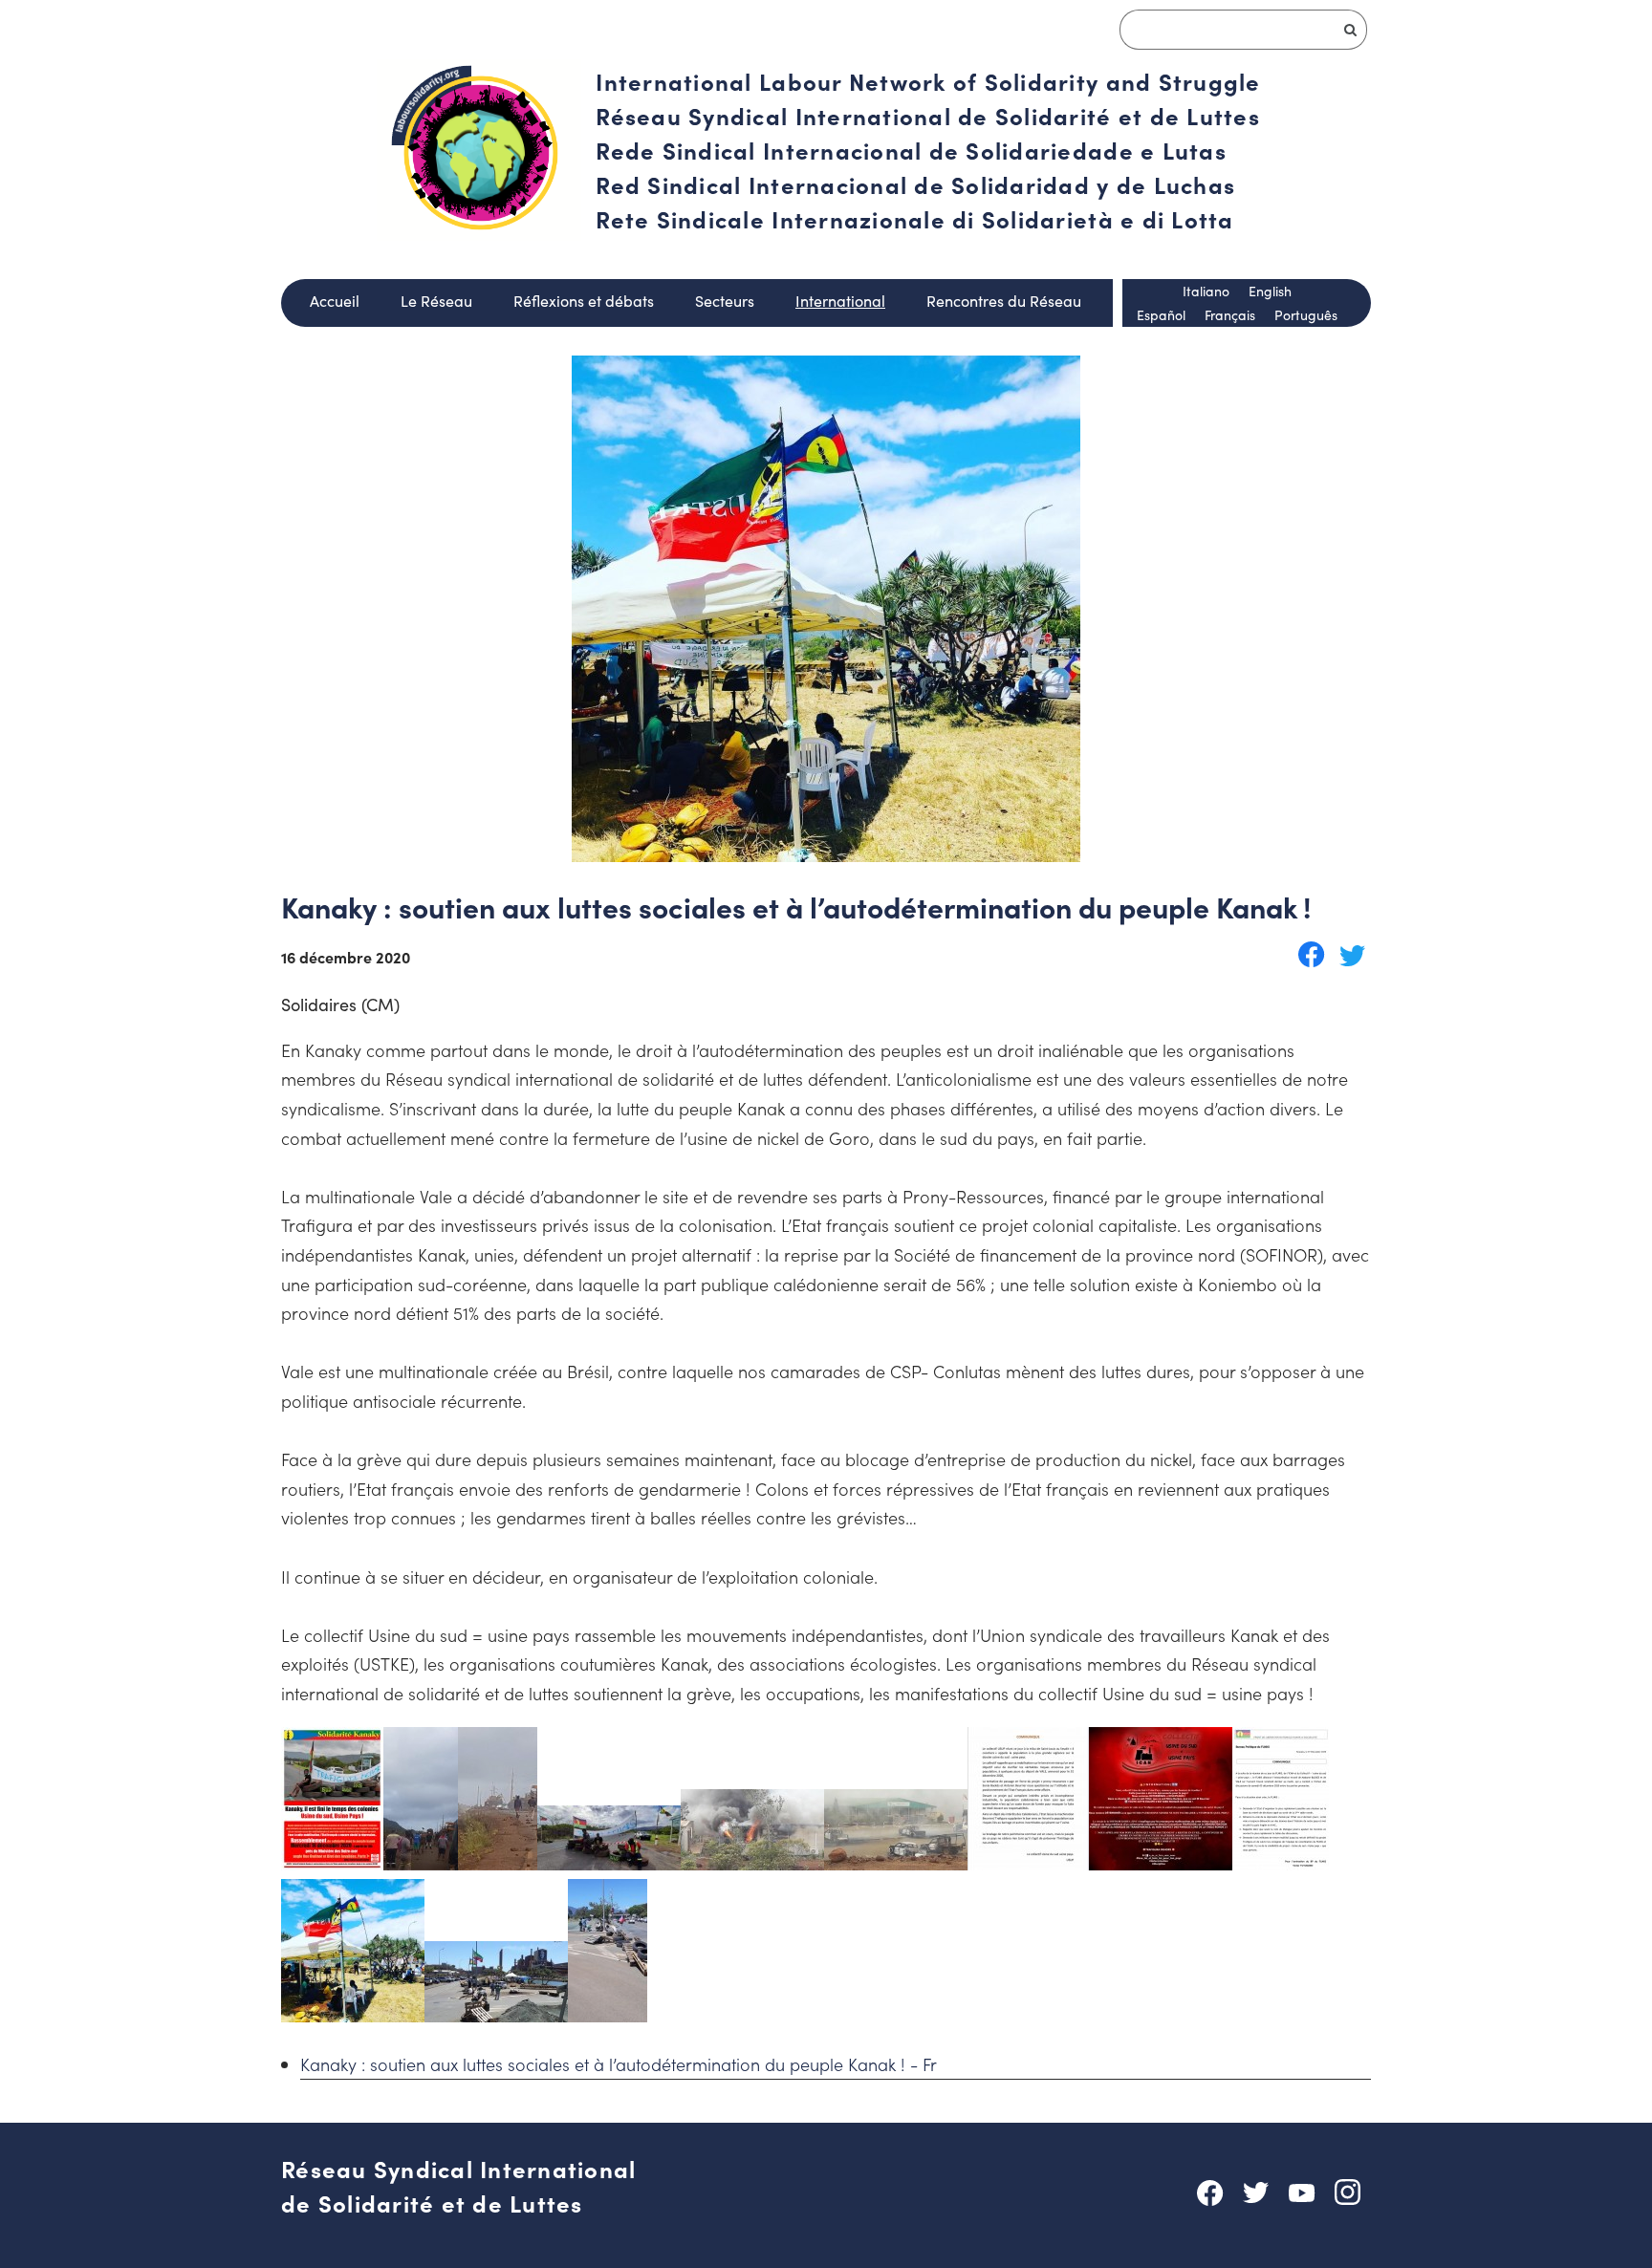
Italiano (1206, 291)
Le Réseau (436, 301)
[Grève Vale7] (1161, 1863)
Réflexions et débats (584, 301)
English (1270, 291)
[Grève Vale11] (608, 2015)
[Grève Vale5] (896, 1863)
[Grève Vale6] (1028, 1863)
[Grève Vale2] (498, 1863)
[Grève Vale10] (496, 2015)
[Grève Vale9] (353, 2015)
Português (1306, 315)
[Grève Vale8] (1281, 1863)
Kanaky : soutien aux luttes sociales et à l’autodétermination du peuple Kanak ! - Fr (619, 2064)
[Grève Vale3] (609, 1863)
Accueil (335, 301)
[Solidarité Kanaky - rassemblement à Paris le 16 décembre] (332, 1863)
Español (1161, 315)
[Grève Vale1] (421, 1863)
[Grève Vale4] (752, 1863)
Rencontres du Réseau (1004, 301)
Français (1230, 315)
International (840, 301)
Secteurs (725, 301)
